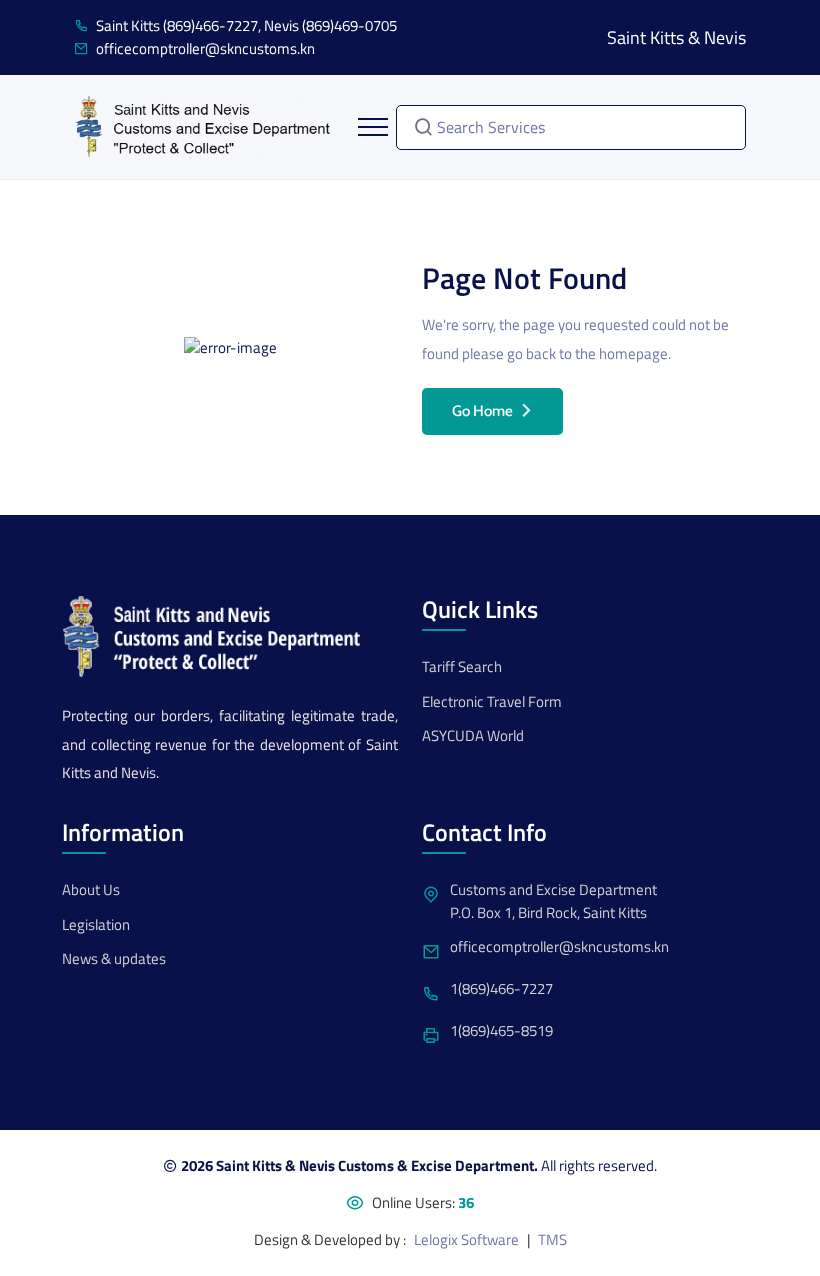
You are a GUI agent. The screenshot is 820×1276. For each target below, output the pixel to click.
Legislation (96, 925)
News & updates (114, 959)
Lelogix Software (466, 1240)
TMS (552, 1240)
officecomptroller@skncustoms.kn (205, 48)
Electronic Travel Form (492, 702)
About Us (91, 890)
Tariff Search (462, 667)
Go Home (482, 411)
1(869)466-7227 (501, 989)
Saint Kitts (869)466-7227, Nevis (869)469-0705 (246, 25)
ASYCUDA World (473, 736)
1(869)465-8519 (501, 1031)
